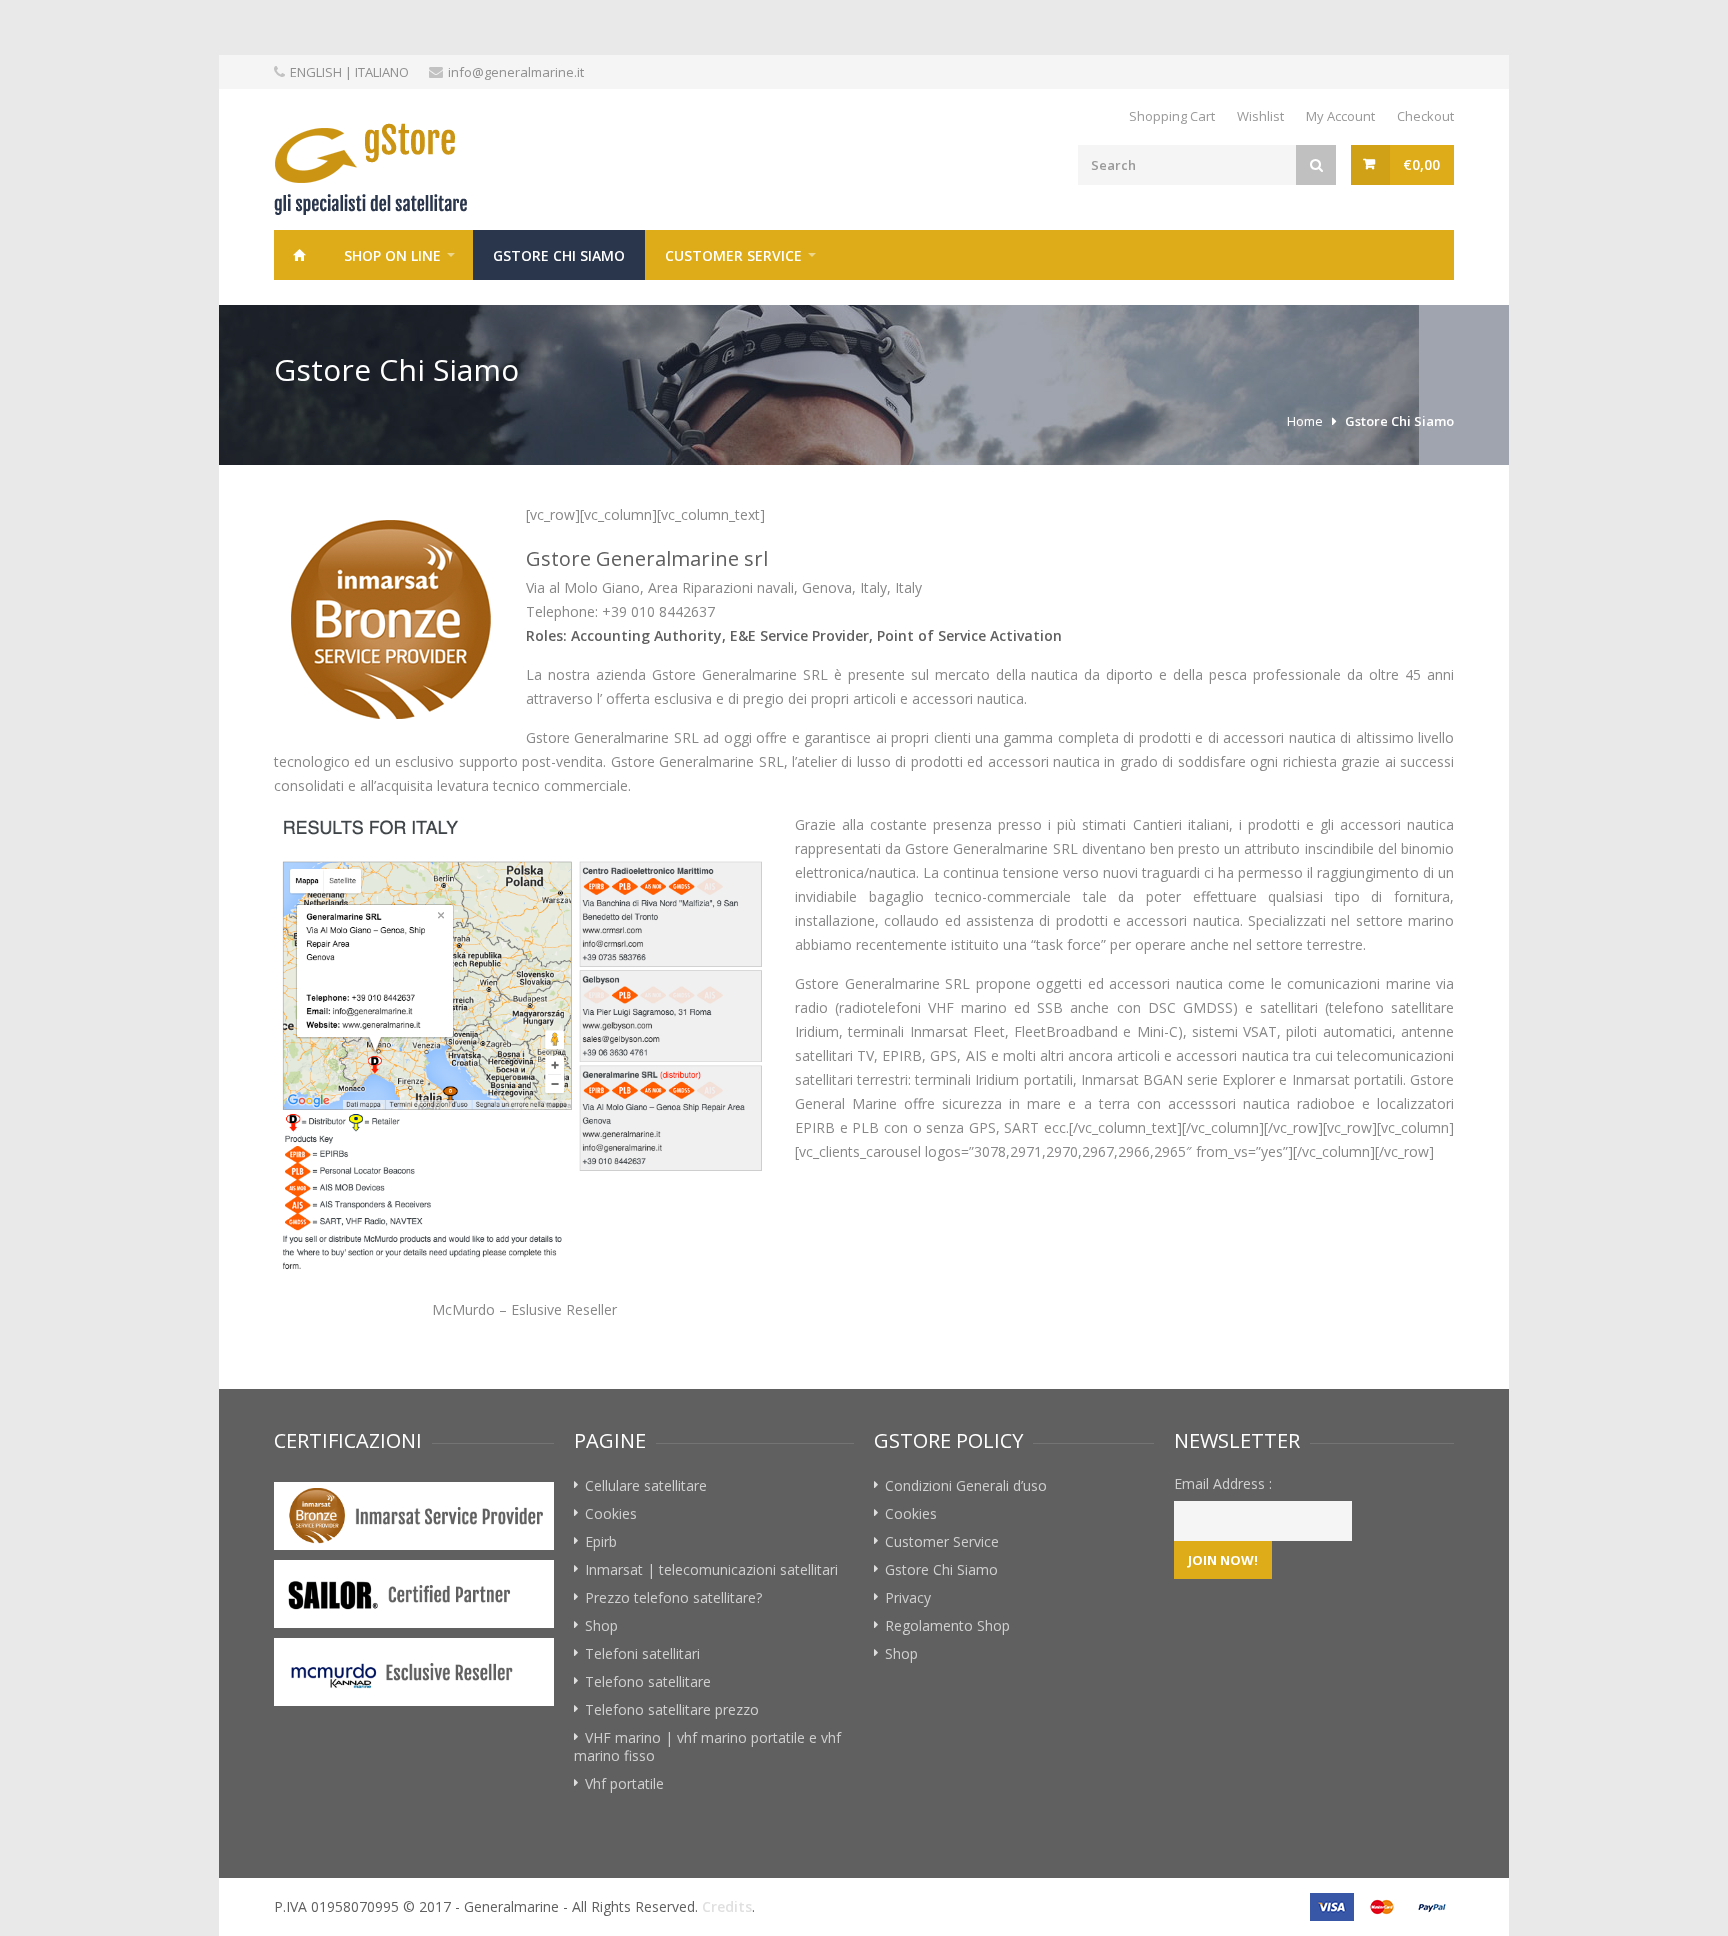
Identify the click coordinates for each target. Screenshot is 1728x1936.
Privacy (908, 1597)
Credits (727, 1906)
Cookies (611, 1513)
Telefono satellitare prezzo (672, 1709)
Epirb (601, 1541)
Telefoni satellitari (642, 1653)
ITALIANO (382, 72)
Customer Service (733, 255)
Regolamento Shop (947, 1625)
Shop (601, 1625)
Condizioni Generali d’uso (966, 1485)
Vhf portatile (624, 1783)
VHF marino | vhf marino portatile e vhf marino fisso (707, 1746)
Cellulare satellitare (646, 1485)
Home (299, 255)
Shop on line (392, 255)
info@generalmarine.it (516, 72)
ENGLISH (316, 72)
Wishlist (1260, 116)
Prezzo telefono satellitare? (673, 1597)
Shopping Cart (1172, 116)
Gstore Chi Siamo (559, 255)
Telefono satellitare (648, 1681)
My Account (1340, 116)
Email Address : (1223, 1483)
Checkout (1425, 116)
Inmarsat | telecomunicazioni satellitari (711, 1569)
